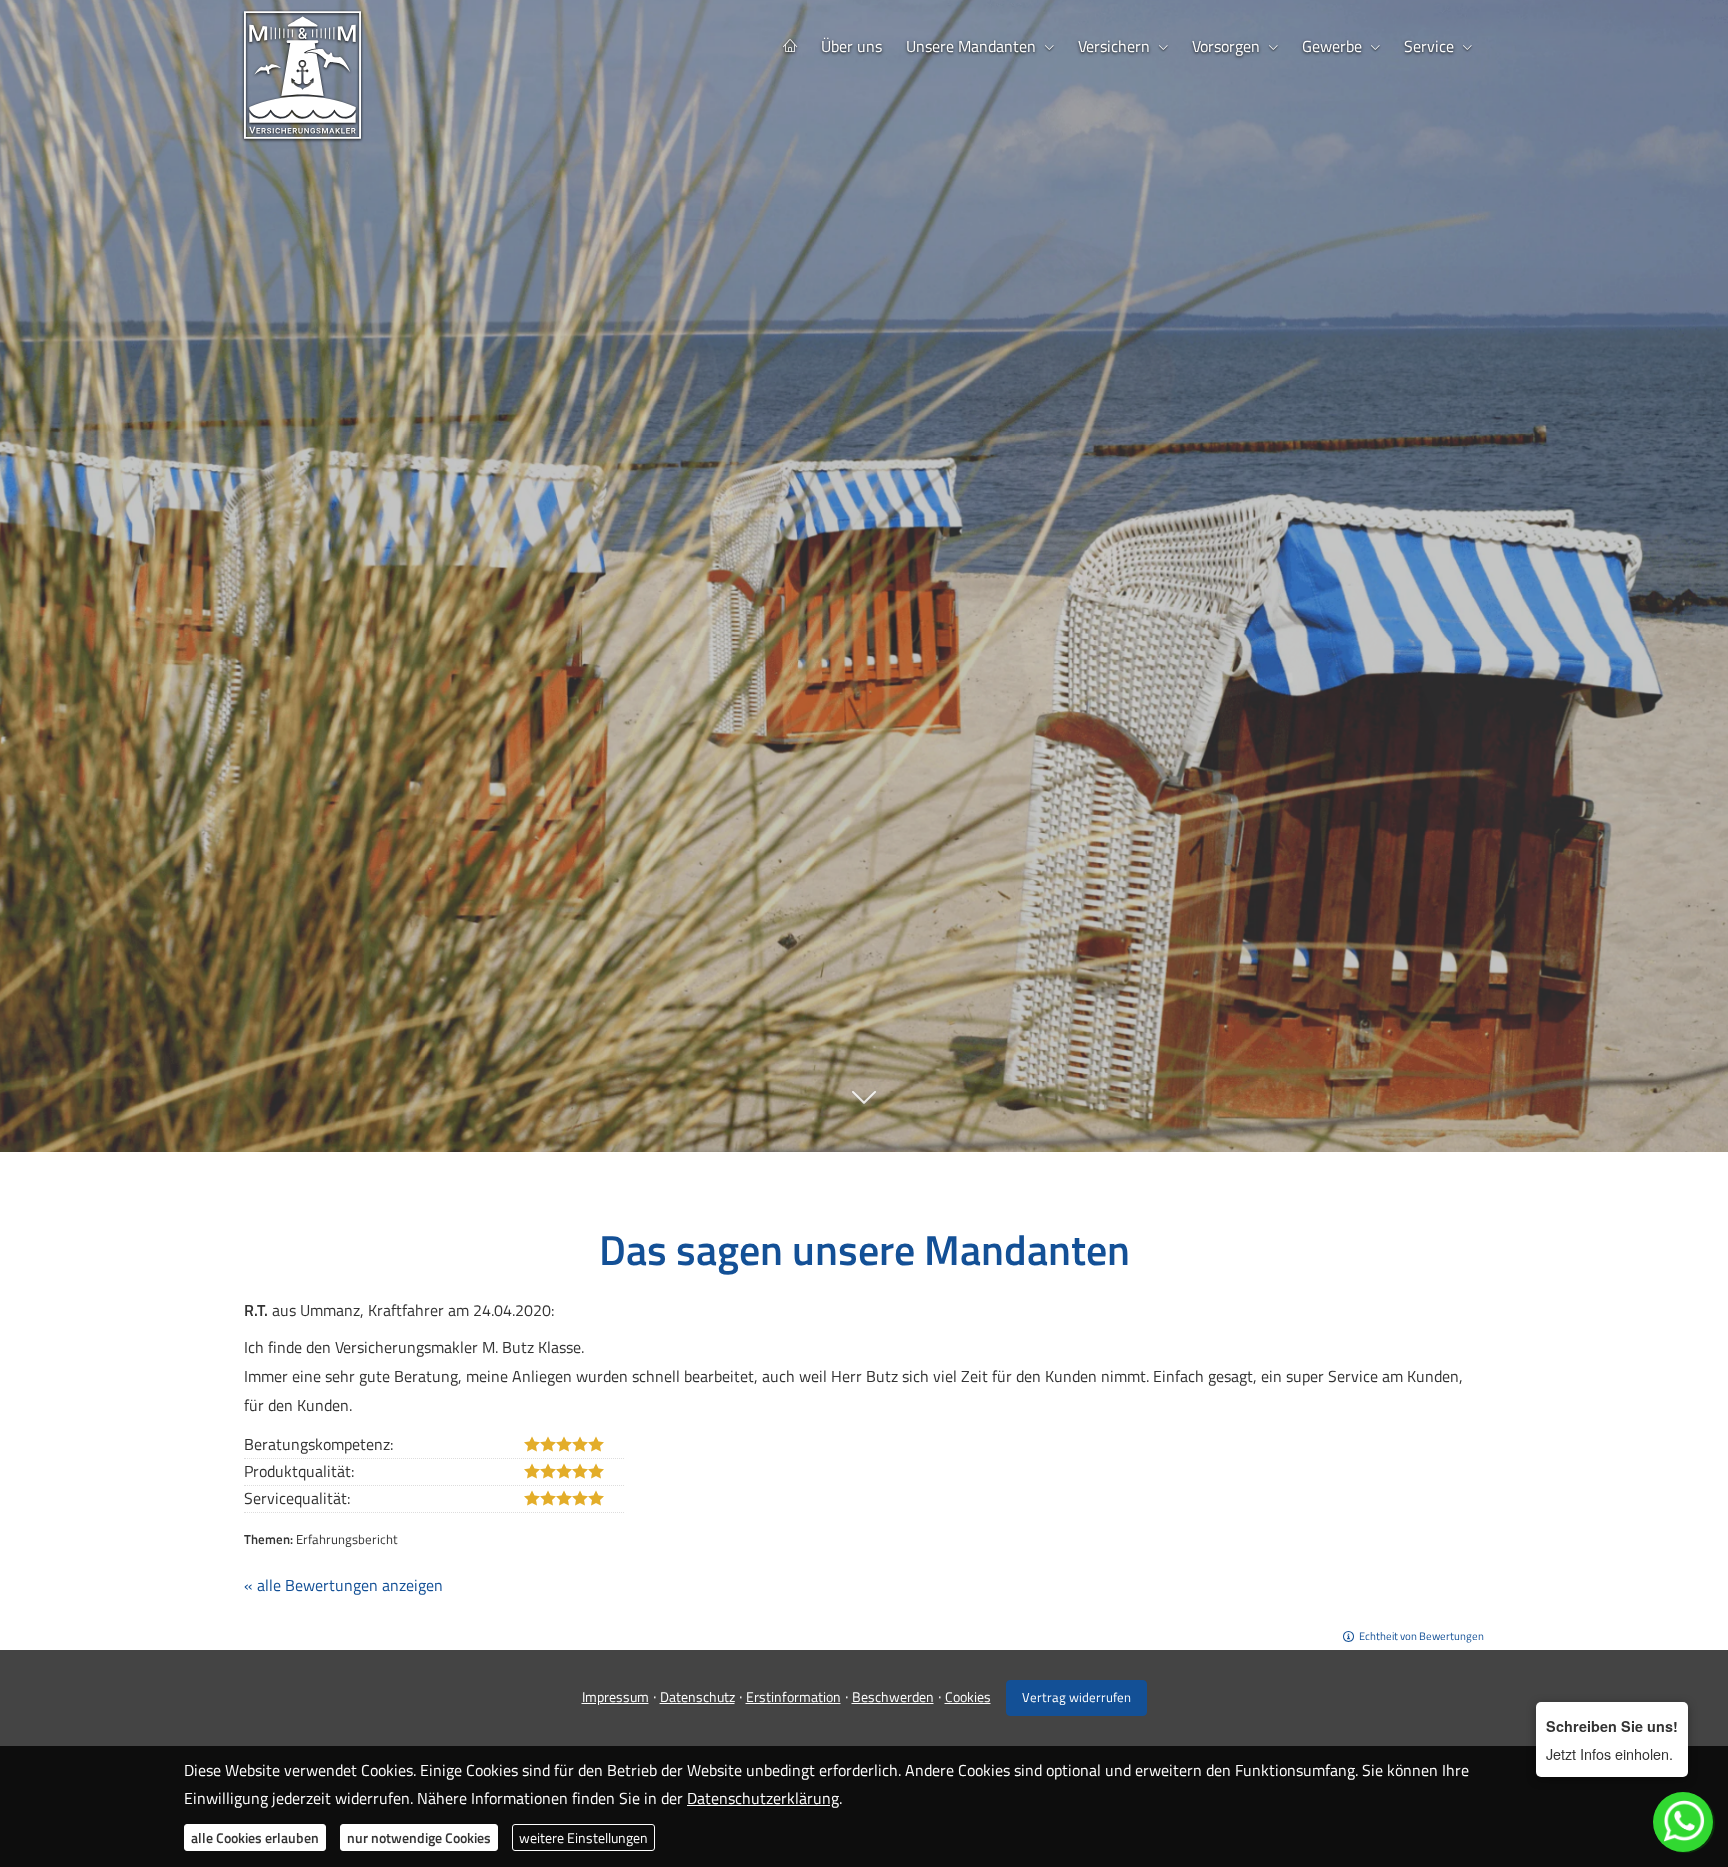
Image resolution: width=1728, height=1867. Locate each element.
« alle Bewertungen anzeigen (343, 1585)
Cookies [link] (968, 1696)
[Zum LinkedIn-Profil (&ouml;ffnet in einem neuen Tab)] (924, 989)
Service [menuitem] (1429, 46)
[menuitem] (790, 46)
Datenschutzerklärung (763, 1798)
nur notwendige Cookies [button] (419, 1837)
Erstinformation (793, 1696)
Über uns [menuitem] (851, 46)
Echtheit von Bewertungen (1421, 1636)
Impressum (615, 1696)
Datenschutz (697, 1696)
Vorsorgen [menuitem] (1226, 46)
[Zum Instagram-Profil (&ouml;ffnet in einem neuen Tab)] (844, 989)
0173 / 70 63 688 (882, 952)
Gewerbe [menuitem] (1332, 46)
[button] (864, 1107)
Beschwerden (893, 1696)
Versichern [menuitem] (1114, 46)
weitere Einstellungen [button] (583, 1837)
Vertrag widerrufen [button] (1076, 1697)
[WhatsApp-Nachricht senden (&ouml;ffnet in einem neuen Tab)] (884, 989)
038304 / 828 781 (882, 921)
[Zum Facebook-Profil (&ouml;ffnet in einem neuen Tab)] (804, 989)
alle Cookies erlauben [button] (255, 1837)
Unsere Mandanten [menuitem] (971, 46)
